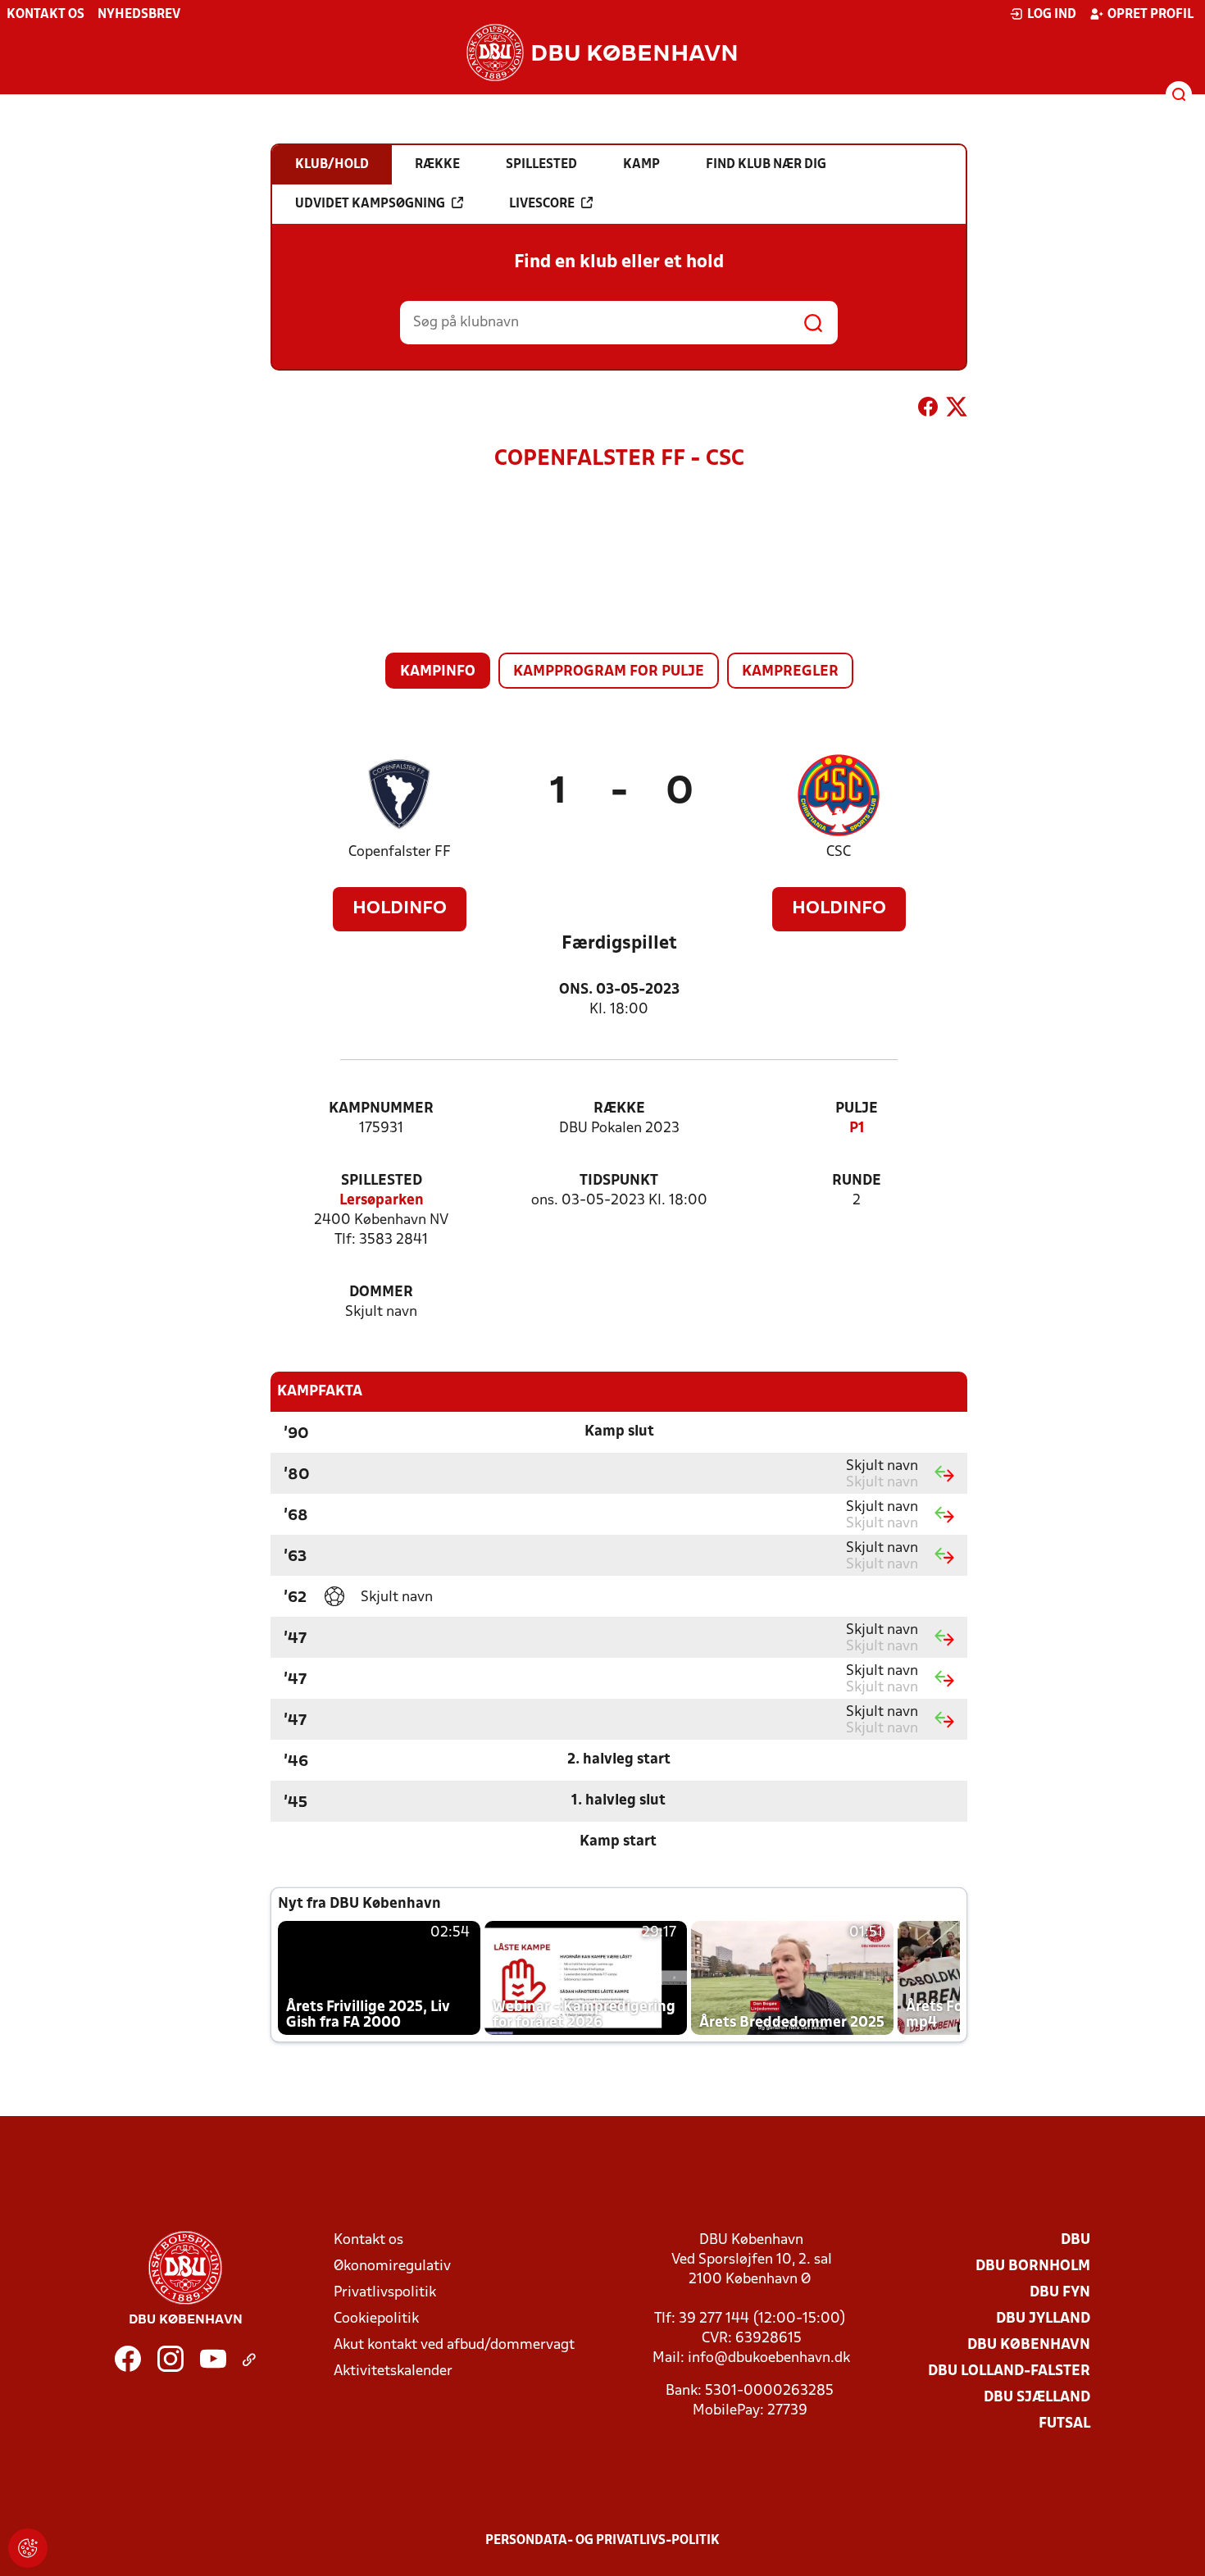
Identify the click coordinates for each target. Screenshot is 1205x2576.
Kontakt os (45, 15)
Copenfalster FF (400, 852)
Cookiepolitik (376, 2319)
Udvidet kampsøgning (370, 204)
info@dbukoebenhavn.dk (769, 2358)
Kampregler (790, 672)
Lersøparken (382, 1201)
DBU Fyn (1060, 2293)
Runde (857, 1181)
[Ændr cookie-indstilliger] (28, 2548)
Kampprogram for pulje (609, 672)
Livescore (542, 204)
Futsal (1064, 2424)
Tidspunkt (619, 1181)
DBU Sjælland (1037, 2398)
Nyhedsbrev (139, 15)
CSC (839, 852)
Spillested (382, 1181)
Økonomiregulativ (392, 2267)
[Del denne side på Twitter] (957, 410)
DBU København (1029, 2345)
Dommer (381, 1293)
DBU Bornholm (1033, 2267)
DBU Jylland (1043, 2319)
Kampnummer (381, 1109)
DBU (1075, 2240)
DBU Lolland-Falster (1009, 2371)
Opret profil (1150, 15)
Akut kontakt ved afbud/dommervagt (454, 2345)
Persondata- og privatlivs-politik (602, 2541)
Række (619, 1109)
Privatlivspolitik (385, 2293)
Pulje (857, 1109)
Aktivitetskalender (393, 2371)
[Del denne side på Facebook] (928, 410)
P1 (857, 1129)
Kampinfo (438, 672)
